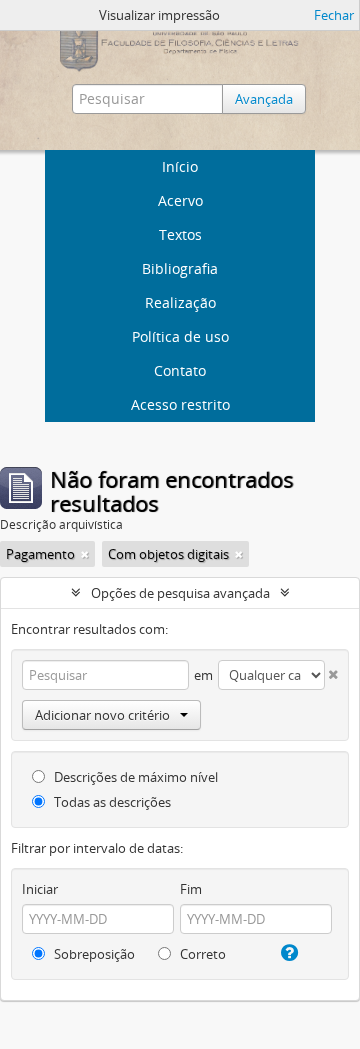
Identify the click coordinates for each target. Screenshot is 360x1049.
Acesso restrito (180, 404)
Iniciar (40, 889)
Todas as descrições (111, 802)
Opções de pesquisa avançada (180, 593)
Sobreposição (93, 954)
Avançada (264, 99)
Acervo (180, 200)
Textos (180, 234)
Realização (180, 302)
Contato (180, 370)
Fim (191, 889)
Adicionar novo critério (102, 715)
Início (180, 166)
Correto (201, 954)
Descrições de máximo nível (134, 777)
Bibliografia (180, 268)
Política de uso (180, 336)
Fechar (334, 15)
